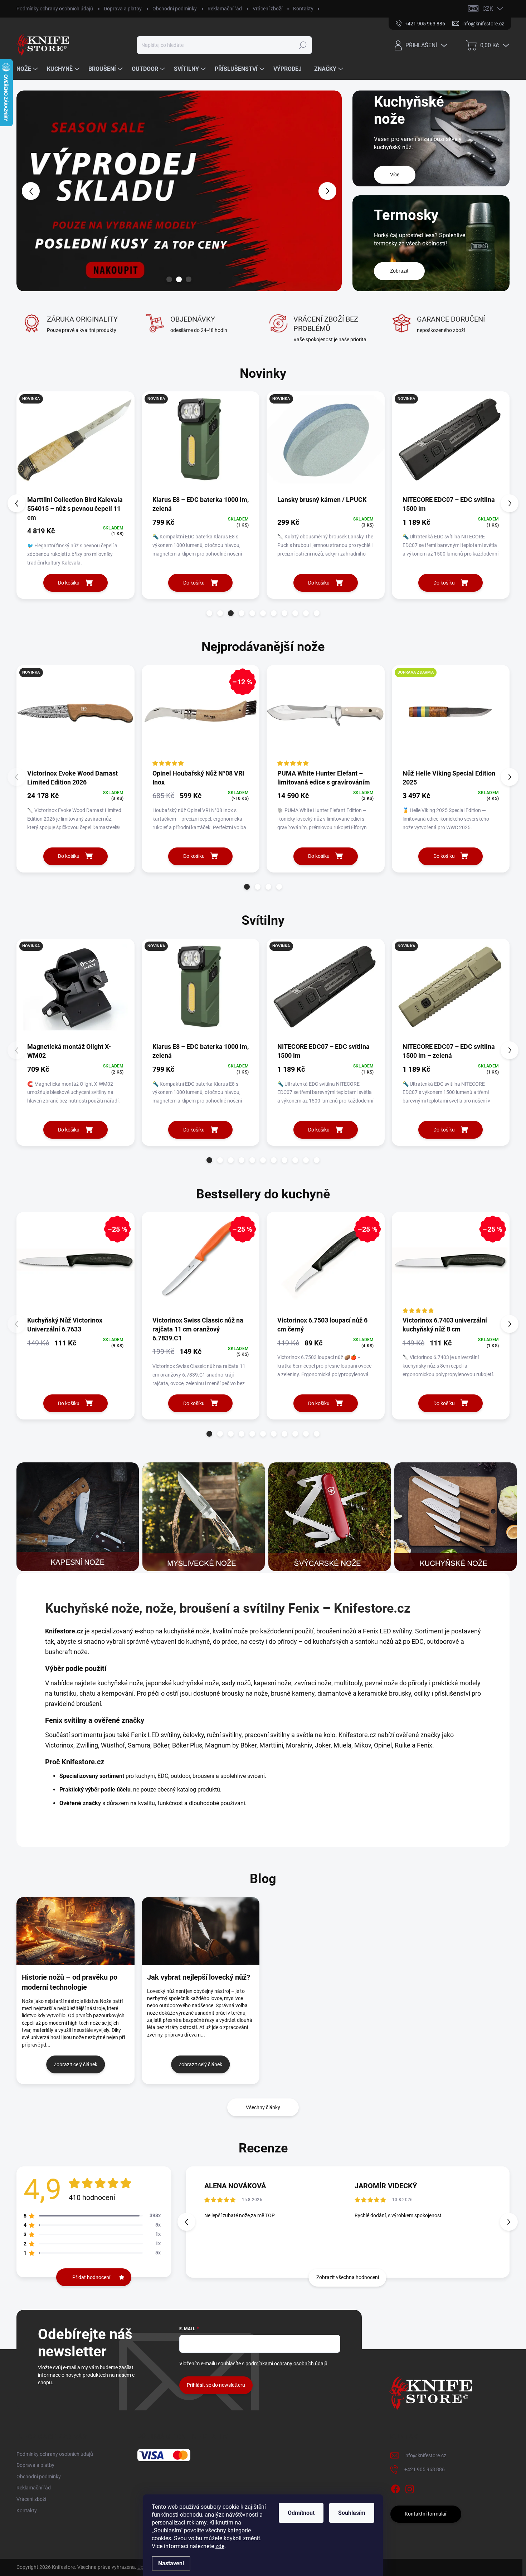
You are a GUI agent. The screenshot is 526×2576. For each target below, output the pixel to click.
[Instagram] (410, 2488)
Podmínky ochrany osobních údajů (55, 9)
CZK (488, 9)
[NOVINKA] (76, 443)
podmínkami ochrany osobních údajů (286, 2364)
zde (220, 2546)
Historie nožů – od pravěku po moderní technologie (70, 1982)
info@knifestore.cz (425, 2455)
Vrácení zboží (267, 9)
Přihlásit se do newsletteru (216, 2385)
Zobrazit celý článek (76, 2064)
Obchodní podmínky (175, 9)
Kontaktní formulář (426, 2514)
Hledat (303, 45)
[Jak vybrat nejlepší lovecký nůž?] (201, 1931)
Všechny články (263, 2107)
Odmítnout (301, 2513)
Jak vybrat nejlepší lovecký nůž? (199, 1977)
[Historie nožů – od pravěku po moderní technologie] (76, 1931)
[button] (30, 191)
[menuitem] (28, 69)
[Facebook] (395, 2488)
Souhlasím (352, 2513)
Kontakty (303, 9)
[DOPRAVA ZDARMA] (451, 717)
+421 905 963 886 (425, 2469)
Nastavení (171, 2563)
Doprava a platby (123, 9)
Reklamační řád (225, 9)
